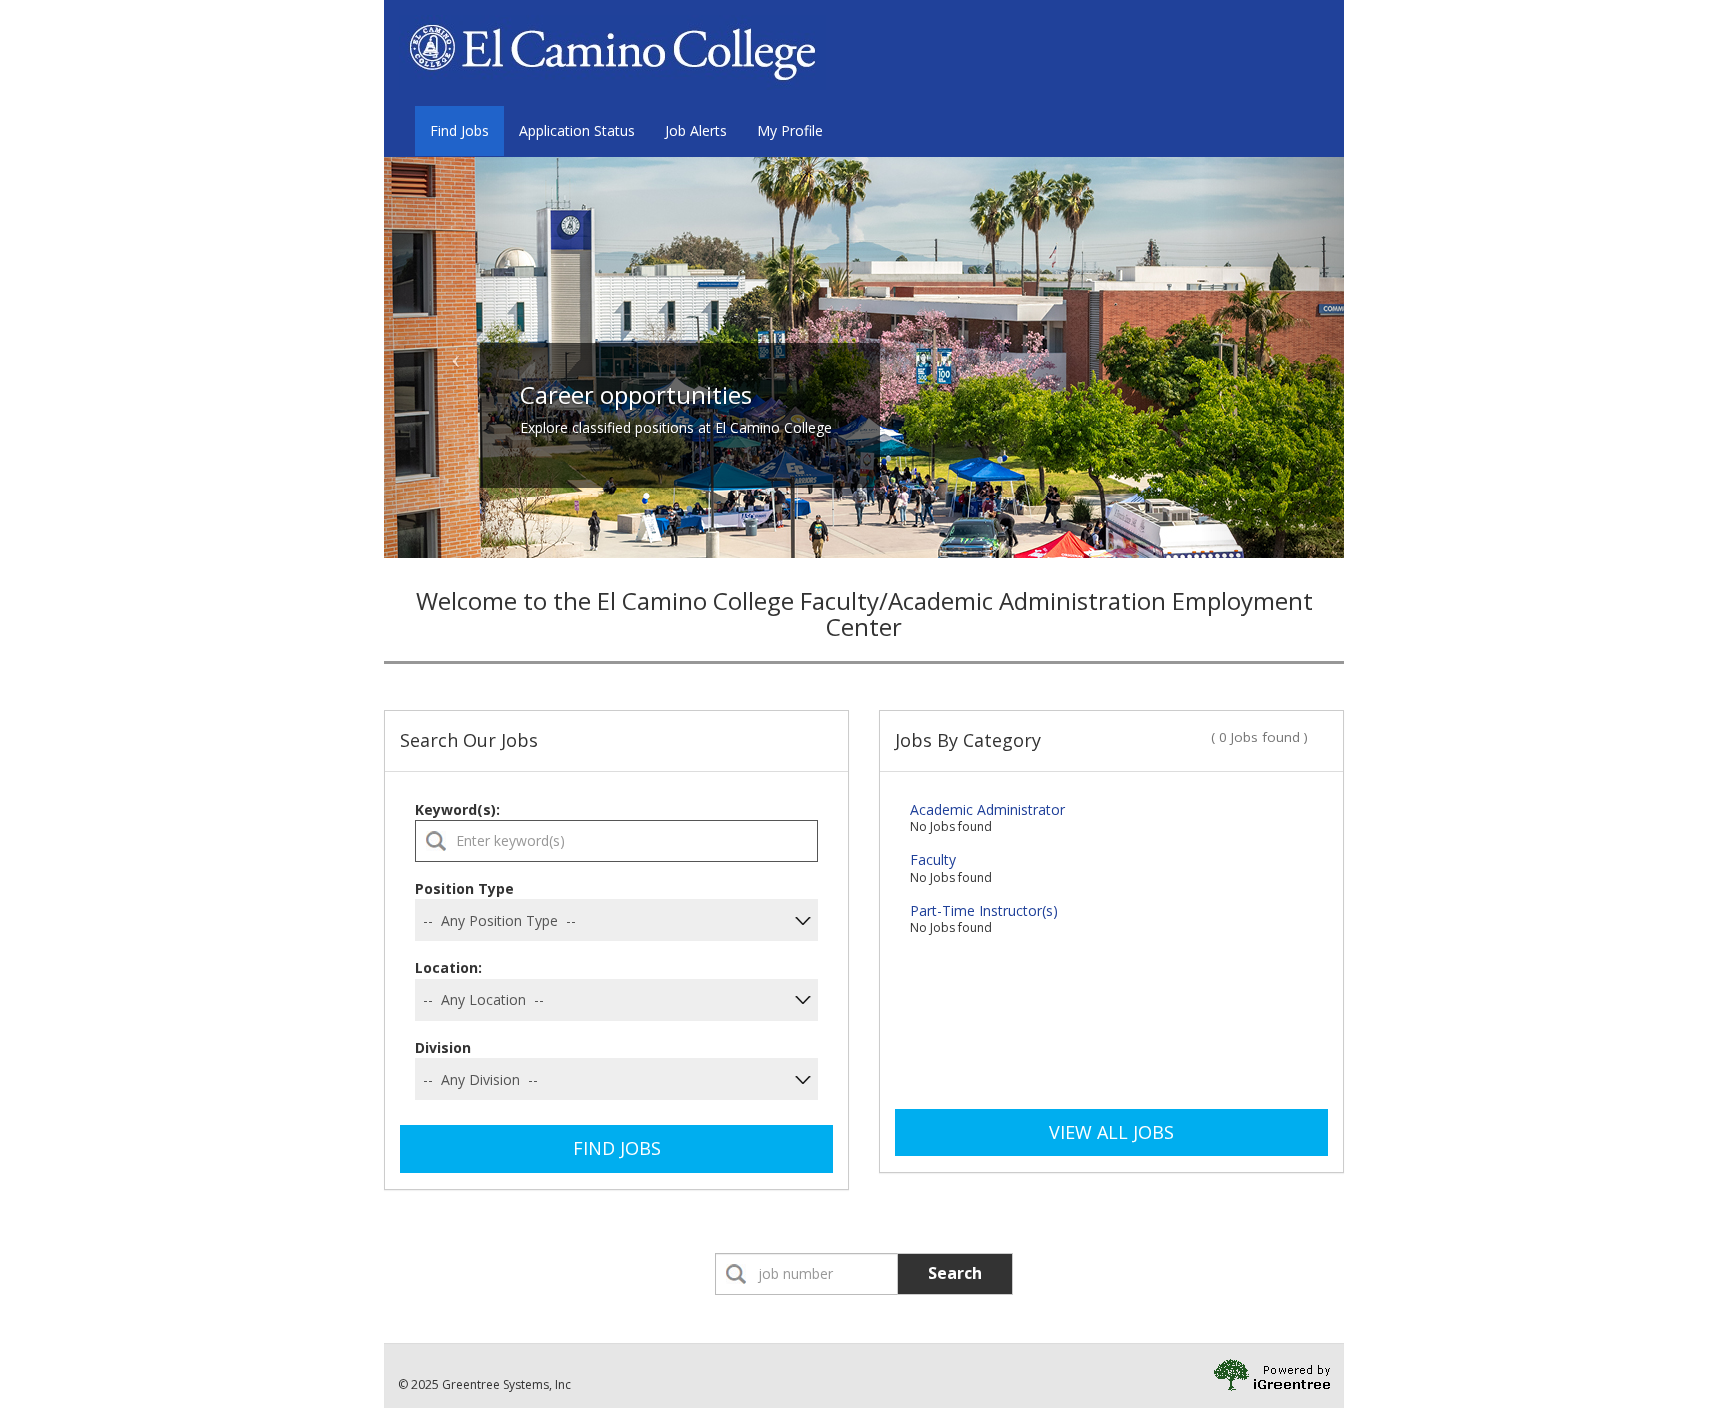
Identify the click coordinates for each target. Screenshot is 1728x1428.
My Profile (790, 130)
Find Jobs (459, 130)
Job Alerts (696, 130)
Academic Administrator (987, 809)
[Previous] (456, 357)
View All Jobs (1111, 1132)
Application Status (577, 130)
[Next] (1272, 357)
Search (955, 1273)
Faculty (933, 859)
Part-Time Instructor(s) (984, 910)
